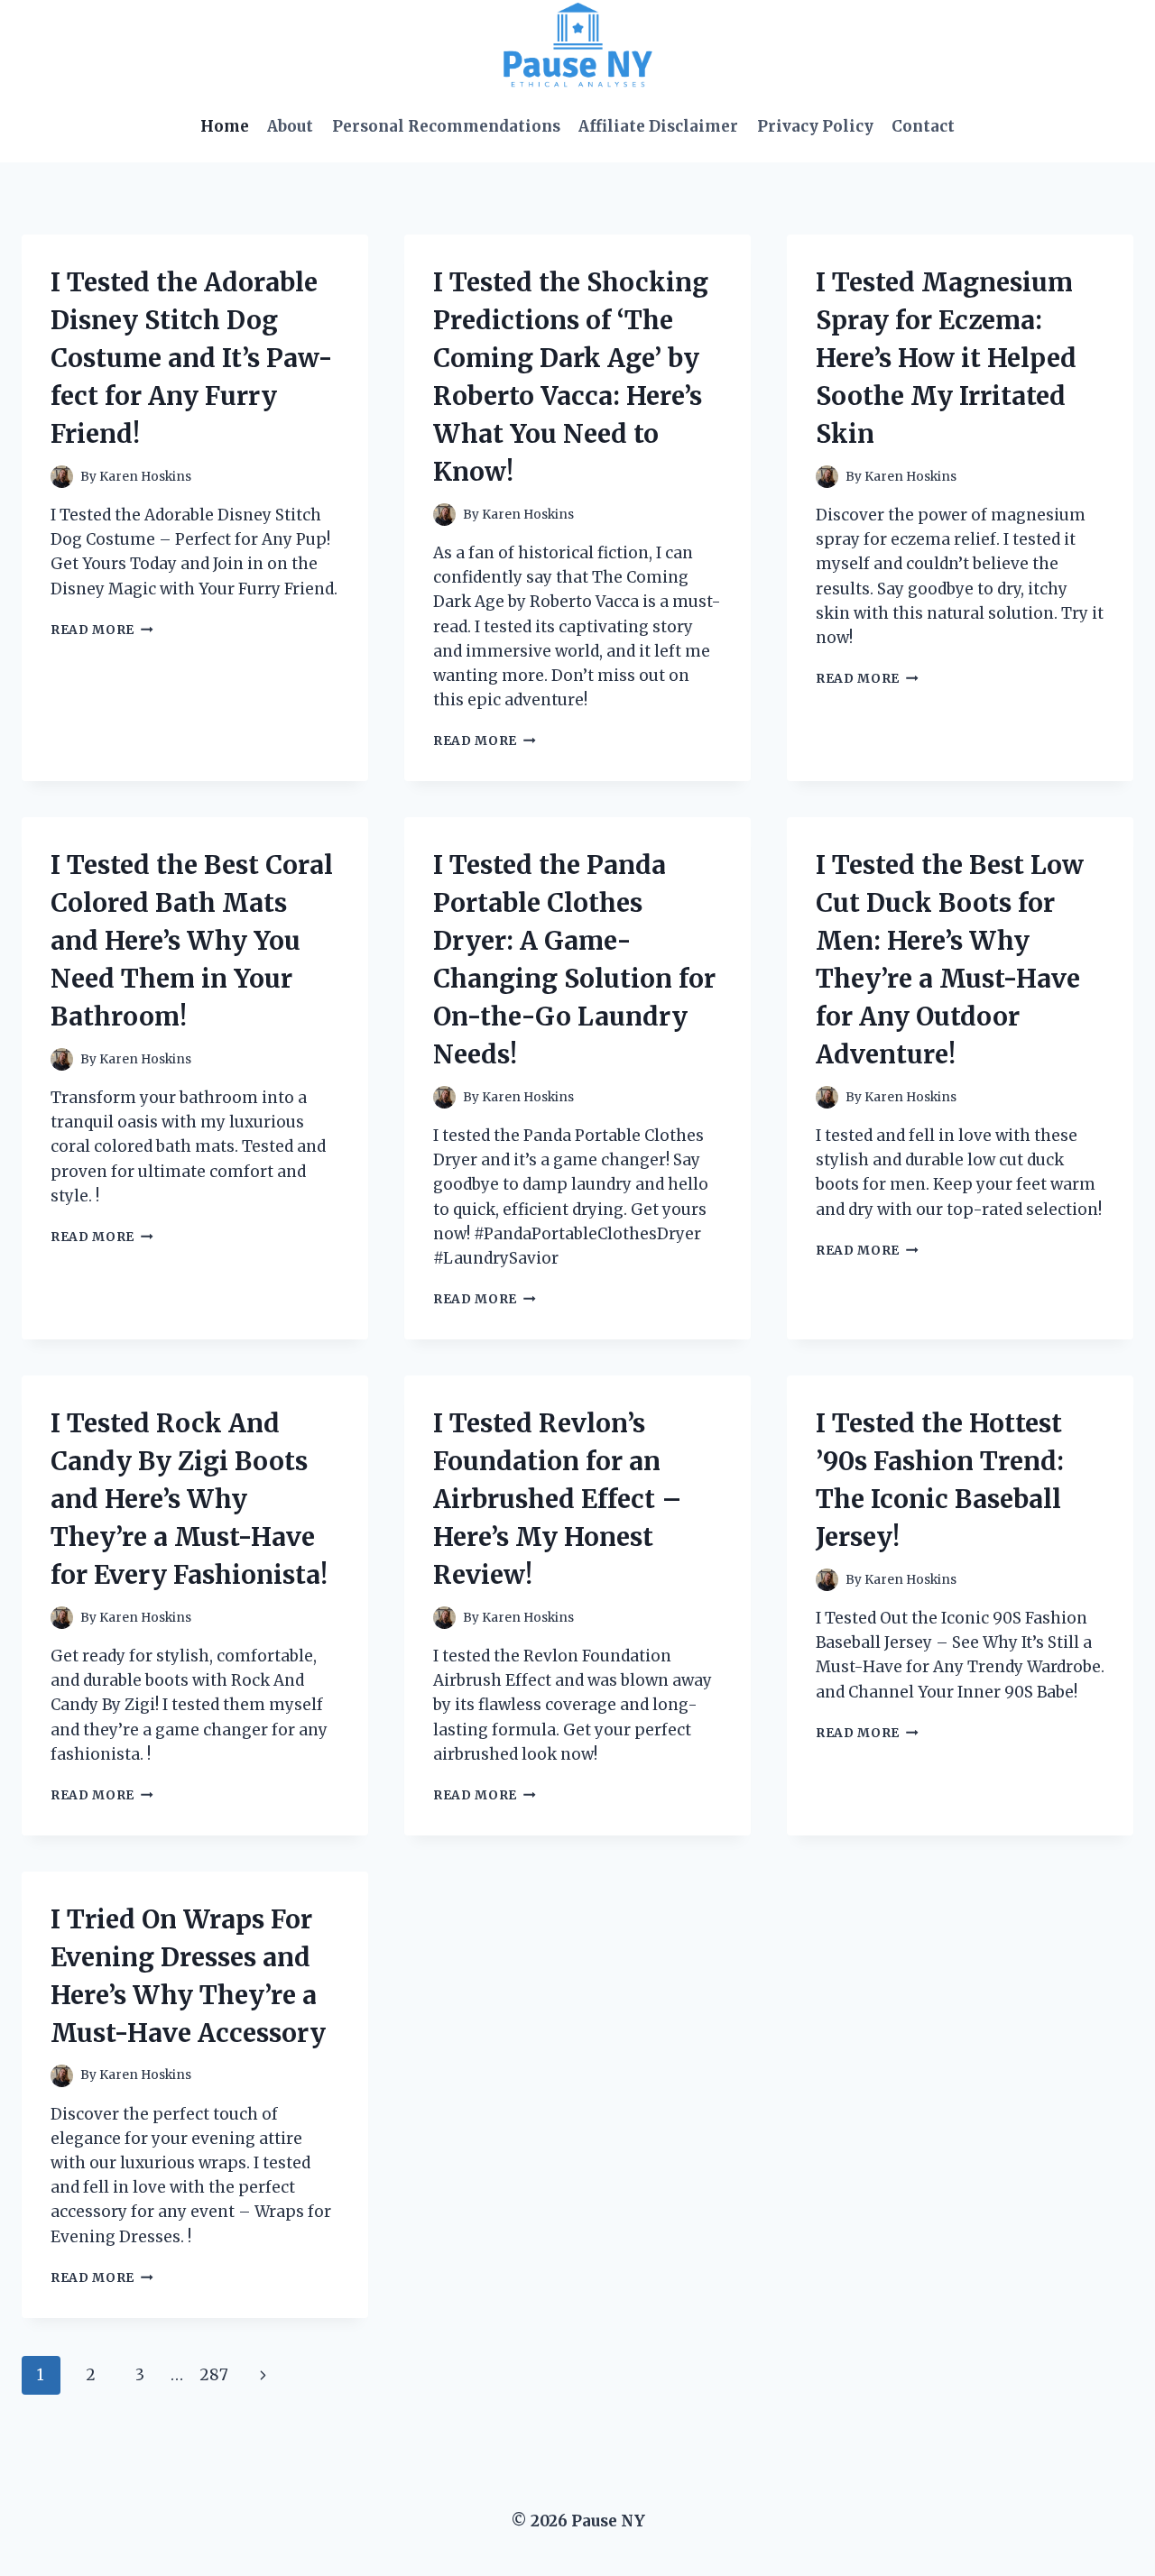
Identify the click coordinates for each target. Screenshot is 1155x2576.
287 (214, 2375)
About (290, 126)
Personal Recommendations (446, 126)
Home (225, 126)
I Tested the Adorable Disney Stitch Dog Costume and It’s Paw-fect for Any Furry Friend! (192, 358)
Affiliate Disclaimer (658, 126)
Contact (923, 126)
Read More (102, 630)
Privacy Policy (815, 126)
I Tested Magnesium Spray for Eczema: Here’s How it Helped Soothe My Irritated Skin (946, 358)
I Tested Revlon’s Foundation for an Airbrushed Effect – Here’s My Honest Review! (558, 1499)
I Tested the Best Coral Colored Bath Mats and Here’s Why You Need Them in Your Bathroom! (192, 941)
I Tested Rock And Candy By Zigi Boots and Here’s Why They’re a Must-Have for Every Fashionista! (189, 1499)
